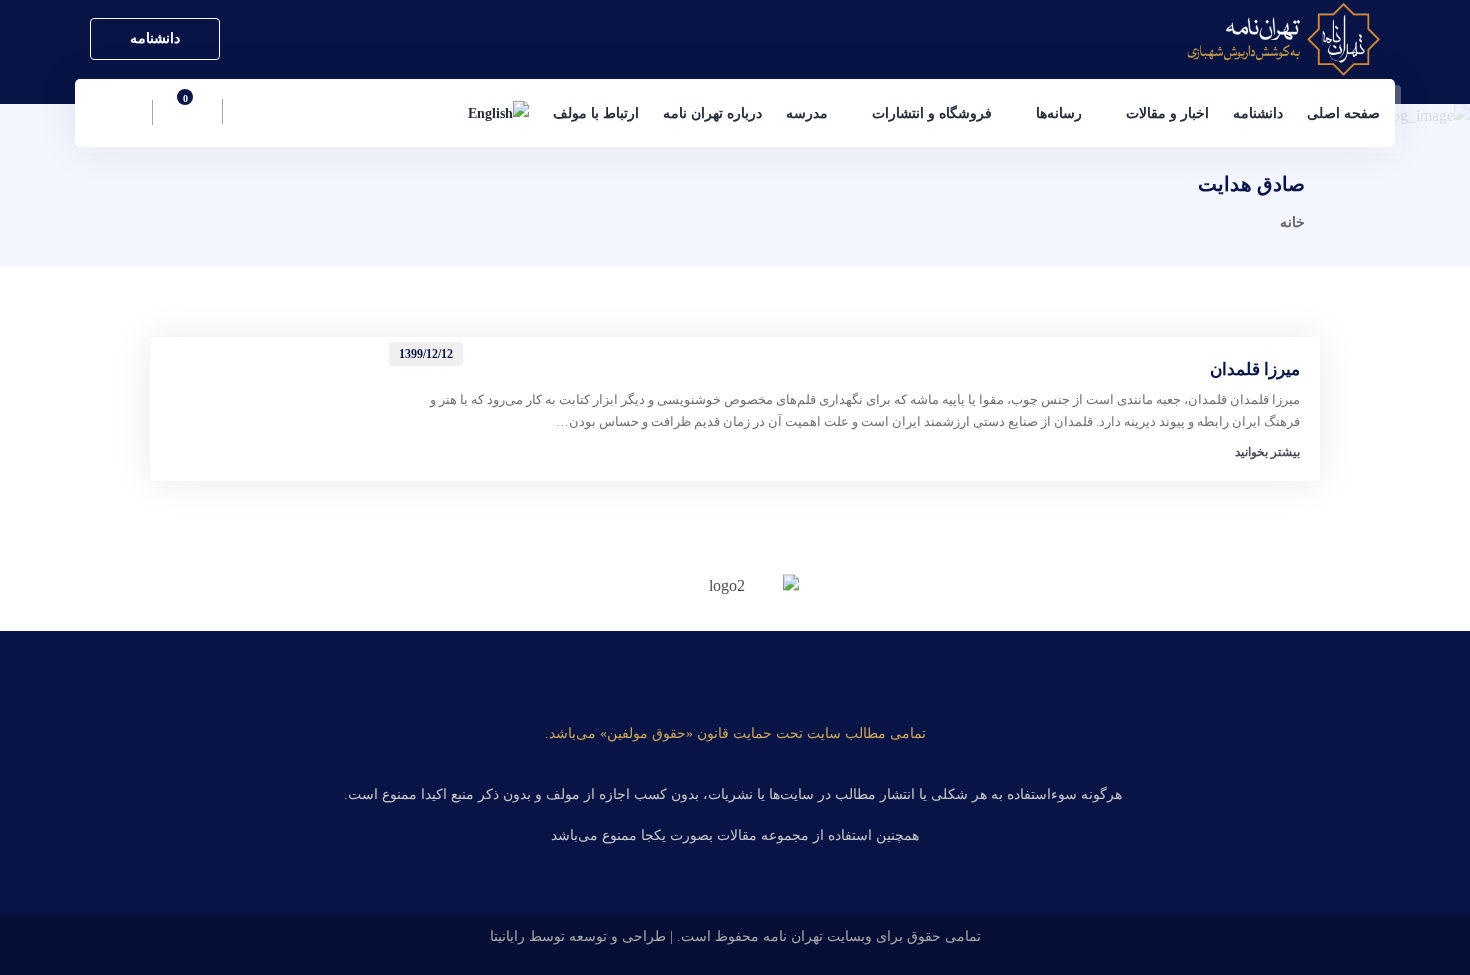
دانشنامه (155, 38)
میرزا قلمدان (1255, 369)
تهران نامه (793, 936)
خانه (1292, 222)
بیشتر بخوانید (1267, 452)
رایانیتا (507, 936)
